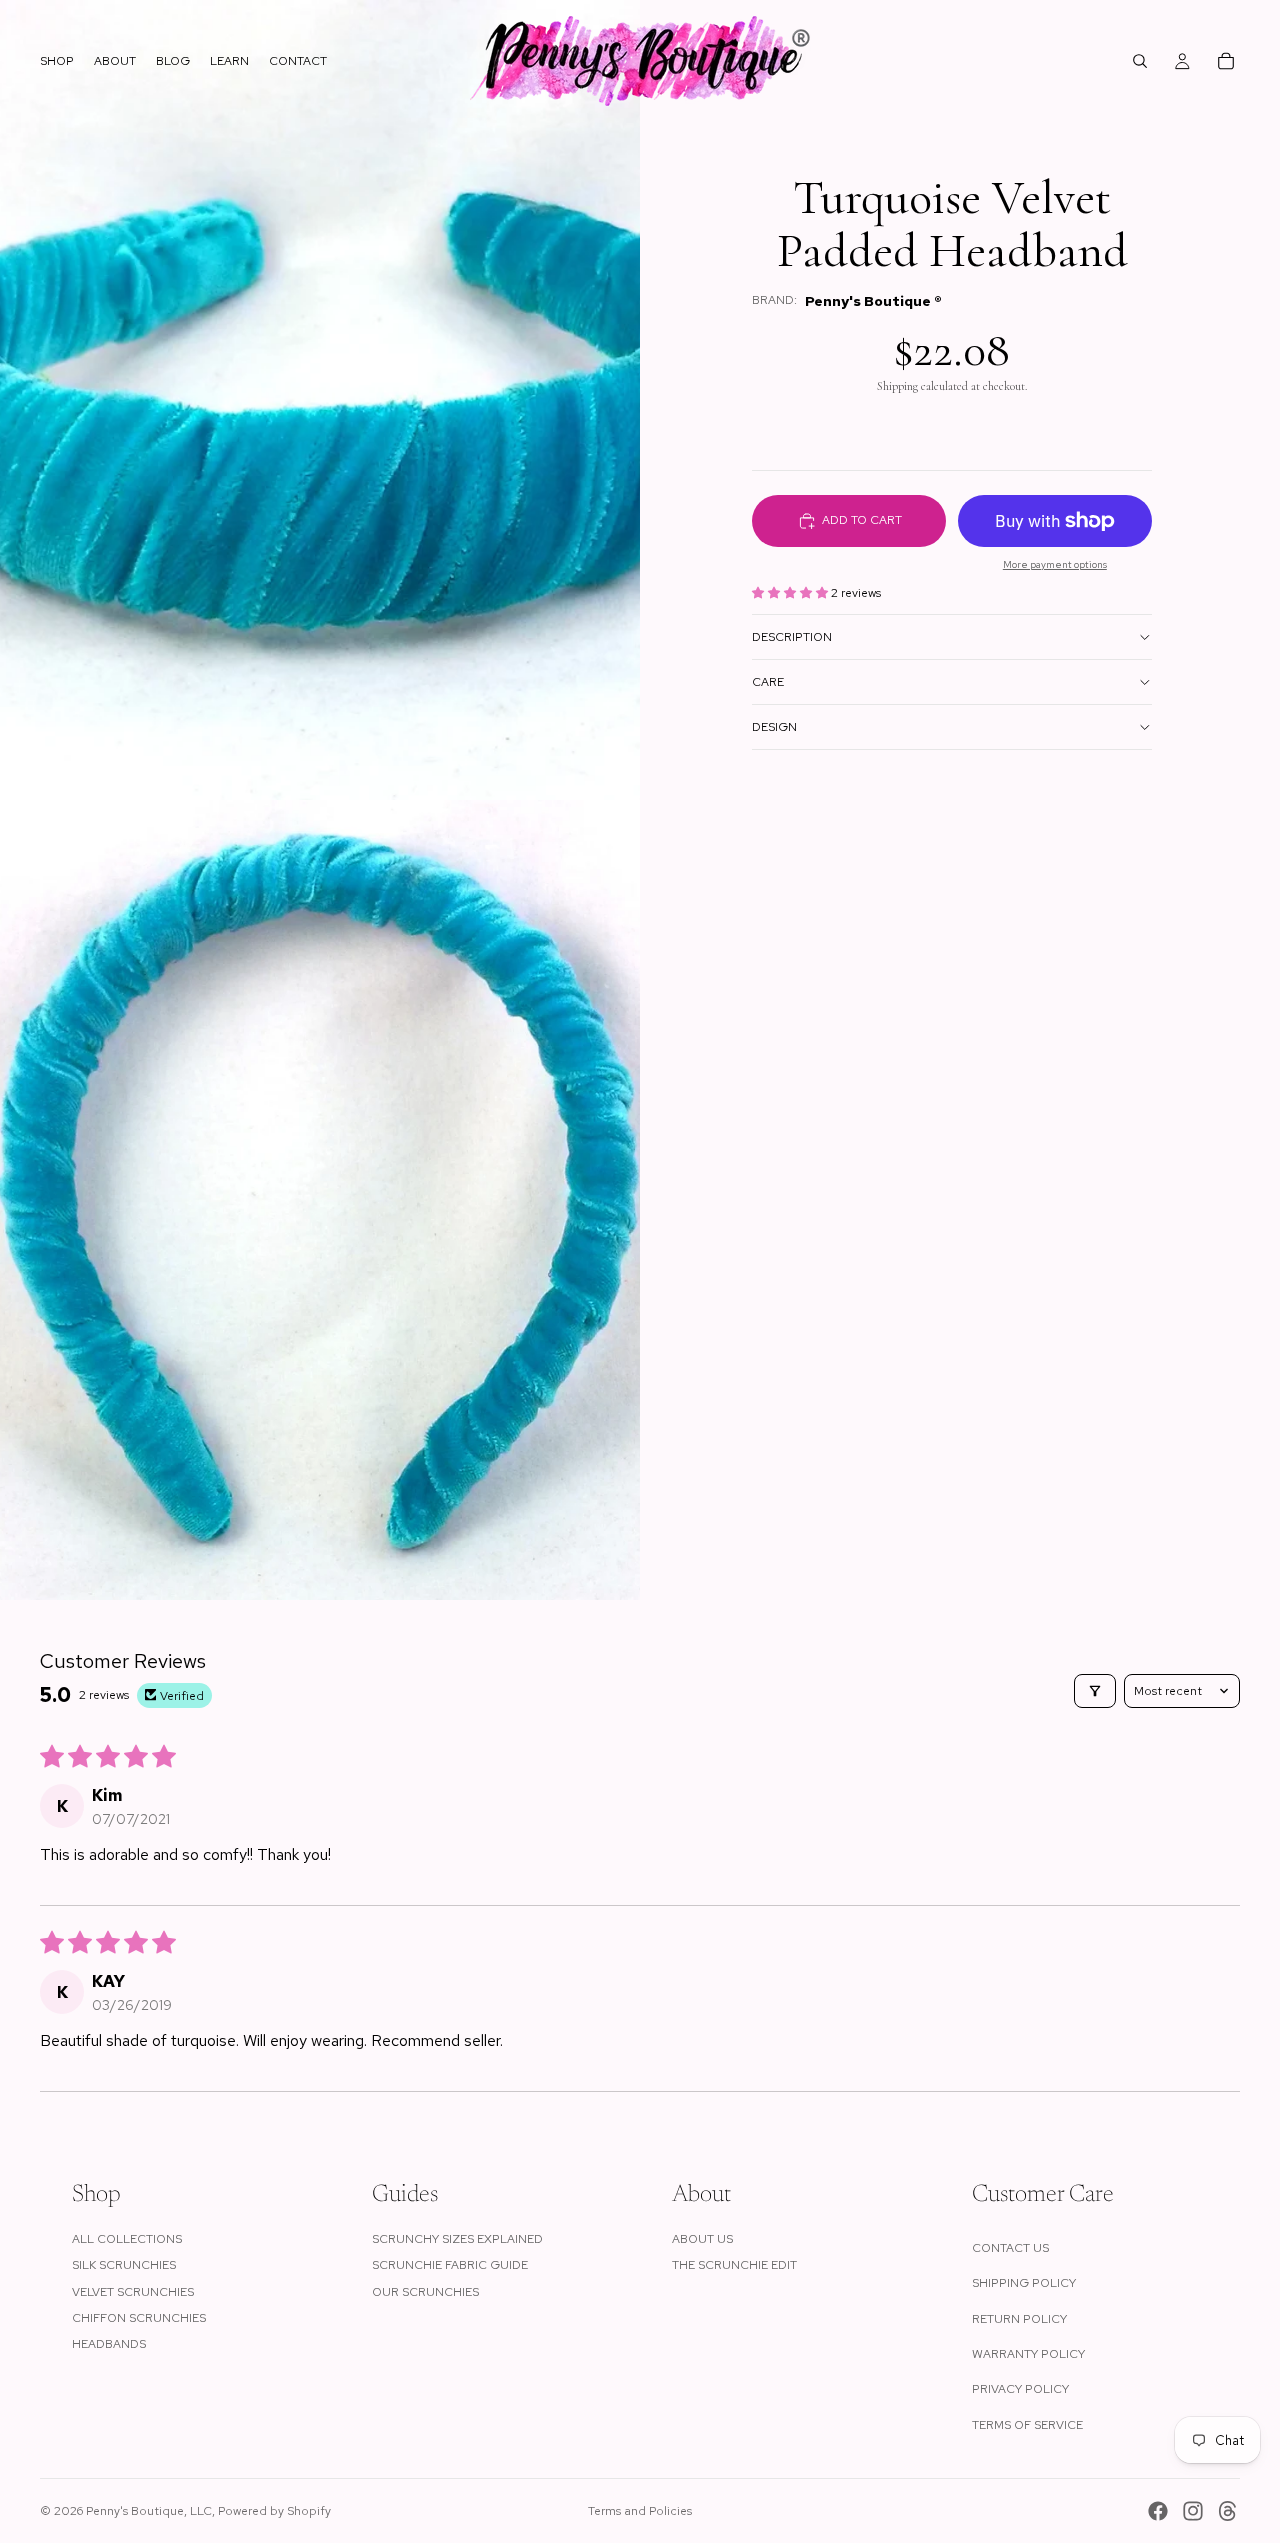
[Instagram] (1193, 2511)
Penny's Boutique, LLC (149, 2511)
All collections (127, 2239)
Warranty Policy (1028, 2354)
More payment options (1055, 564)
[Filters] (1095, 1691)
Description (792, 637)
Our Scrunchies (425, 2292)
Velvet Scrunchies (133, 2292)
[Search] (1140, 61)
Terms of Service (1027, 2425)
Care (768, 682)
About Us (702, 2239)
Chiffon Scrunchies (139, 2318)
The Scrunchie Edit (734, 2265)
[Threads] (1228, 2511)
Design (774, 727)
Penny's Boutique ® (873, 301)
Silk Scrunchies (124, 2265)
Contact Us (1010, 2248)
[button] (791, 593)
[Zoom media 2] (320, 1200)
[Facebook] (1158, 2511)
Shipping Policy (1024, 2283)
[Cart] (1226, 61)
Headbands (109, 2344)
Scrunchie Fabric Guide (450, 2265)
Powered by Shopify (274, 2511)
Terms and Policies (640, 2511)
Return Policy (1019, 2319)
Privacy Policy (1020, 2389)
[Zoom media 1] (320, 400)
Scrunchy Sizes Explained (457, 2239)
